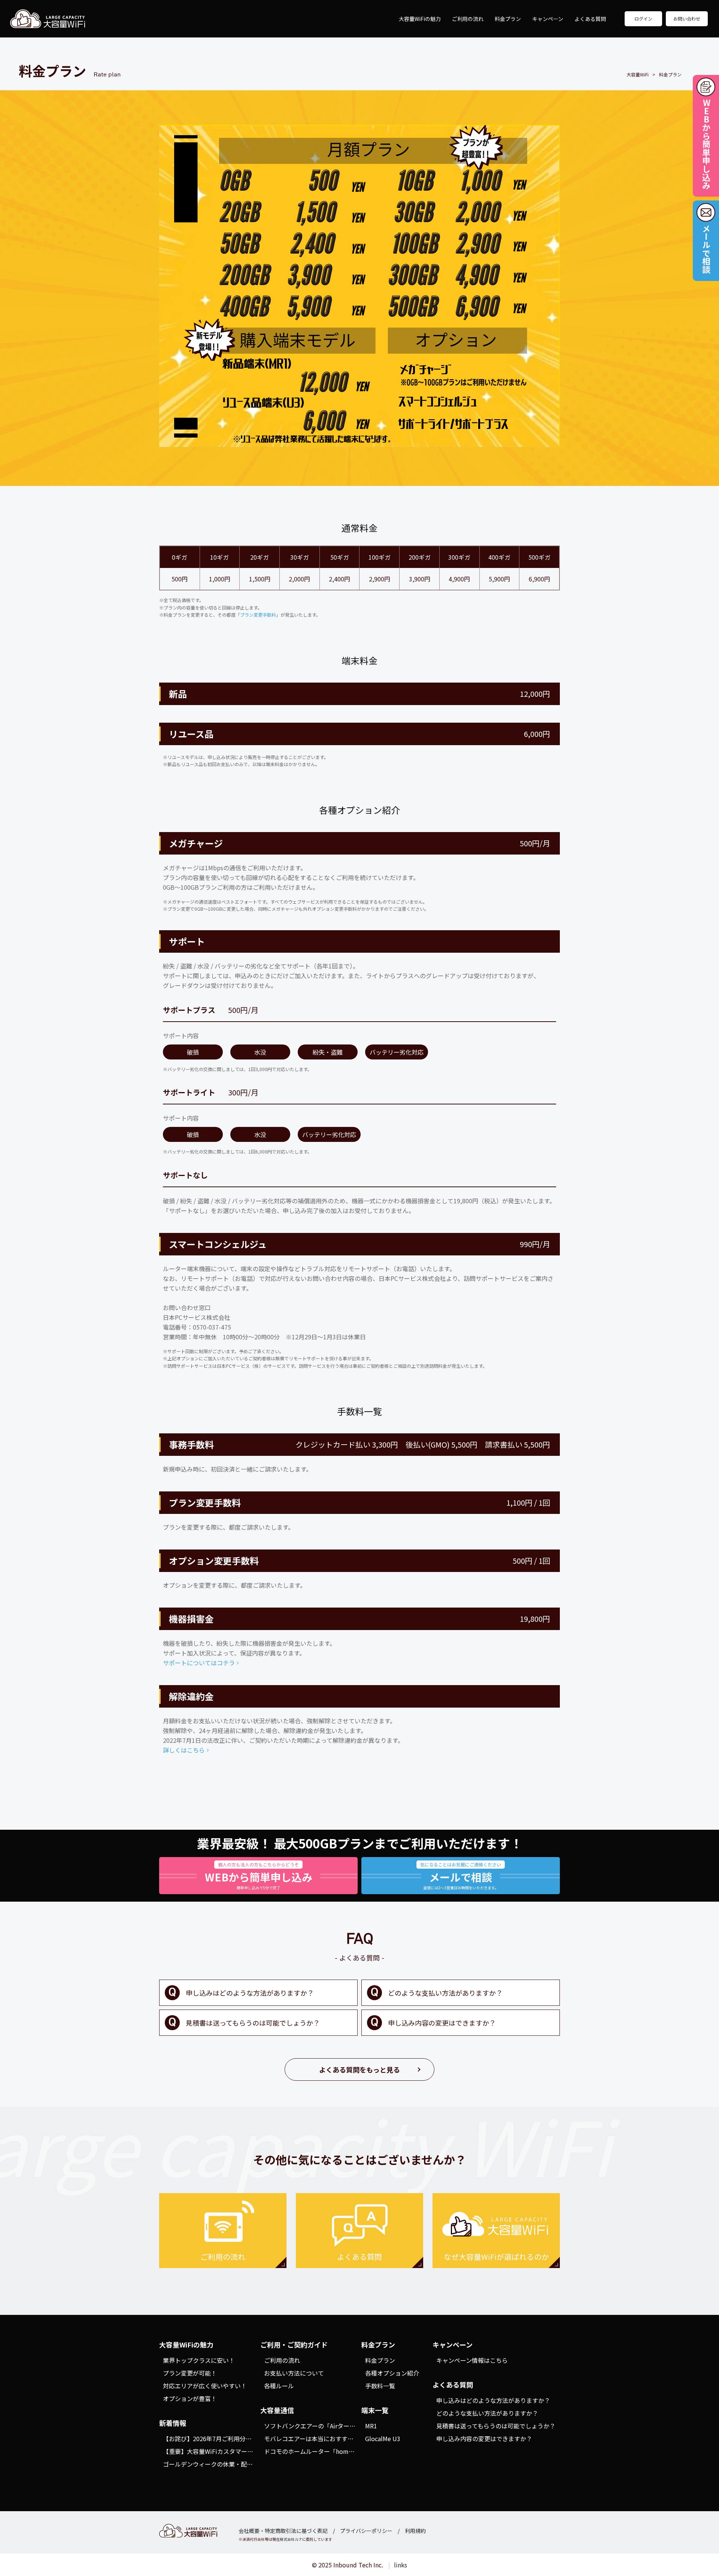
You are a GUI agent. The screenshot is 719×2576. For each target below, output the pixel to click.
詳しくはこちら (184, 1750)
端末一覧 (375, 2410)
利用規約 (415, 2531)
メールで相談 (706, 249)
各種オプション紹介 (392, 2373)
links (401, 2565)
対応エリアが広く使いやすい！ (205, 2386)
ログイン (643, 19)
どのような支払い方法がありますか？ (445, 1993)
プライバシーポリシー (366, 2531)
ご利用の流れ (468, 19)
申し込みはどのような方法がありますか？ (250, 1993)
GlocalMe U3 (383, 2439)
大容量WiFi (48, 19)
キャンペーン (548, 19)
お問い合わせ (687, 19)
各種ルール (279, 2386)
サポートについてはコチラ (199, 1663)
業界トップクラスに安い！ (199, 2360)
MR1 (371, 2426)
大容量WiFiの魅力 (420, 19)
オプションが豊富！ (190, 2398)
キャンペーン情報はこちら (472, 2360)
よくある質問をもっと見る (359, 2069)
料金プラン (508, 19)
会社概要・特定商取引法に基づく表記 (283, 2531)
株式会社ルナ (291, 2539)
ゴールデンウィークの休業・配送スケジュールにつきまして (244, 2464)
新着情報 (173, 2423)
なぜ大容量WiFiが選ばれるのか (496, 2257)
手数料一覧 (380, 2386)
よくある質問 (590, 19)
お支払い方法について (294, 2373)
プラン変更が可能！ (190, 2373)
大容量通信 (277, 2410)
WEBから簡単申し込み (706, 144)
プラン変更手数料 (258, 615)
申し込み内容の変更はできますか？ (442, 2023)
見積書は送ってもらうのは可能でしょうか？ (253, 2023)
